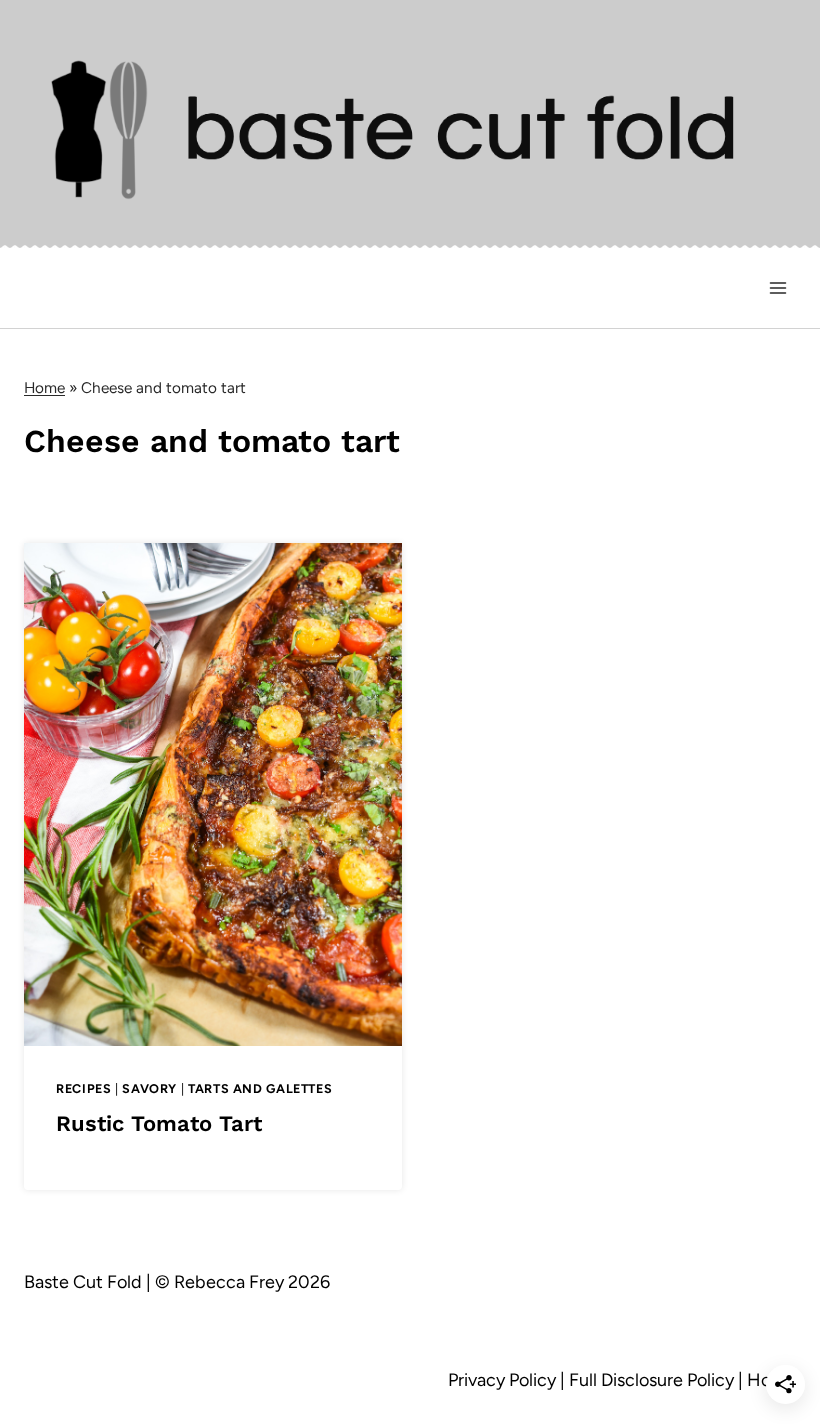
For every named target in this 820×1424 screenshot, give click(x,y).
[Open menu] (777, 287)
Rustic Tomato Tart (159, 1123)
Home (44, 387)
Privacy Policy (502, 1380)
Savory (149, 1088)
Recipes (83, 1088)
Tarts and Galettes (260, 1088)
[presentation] (213, 794)
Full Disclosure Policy (651, 1380)
